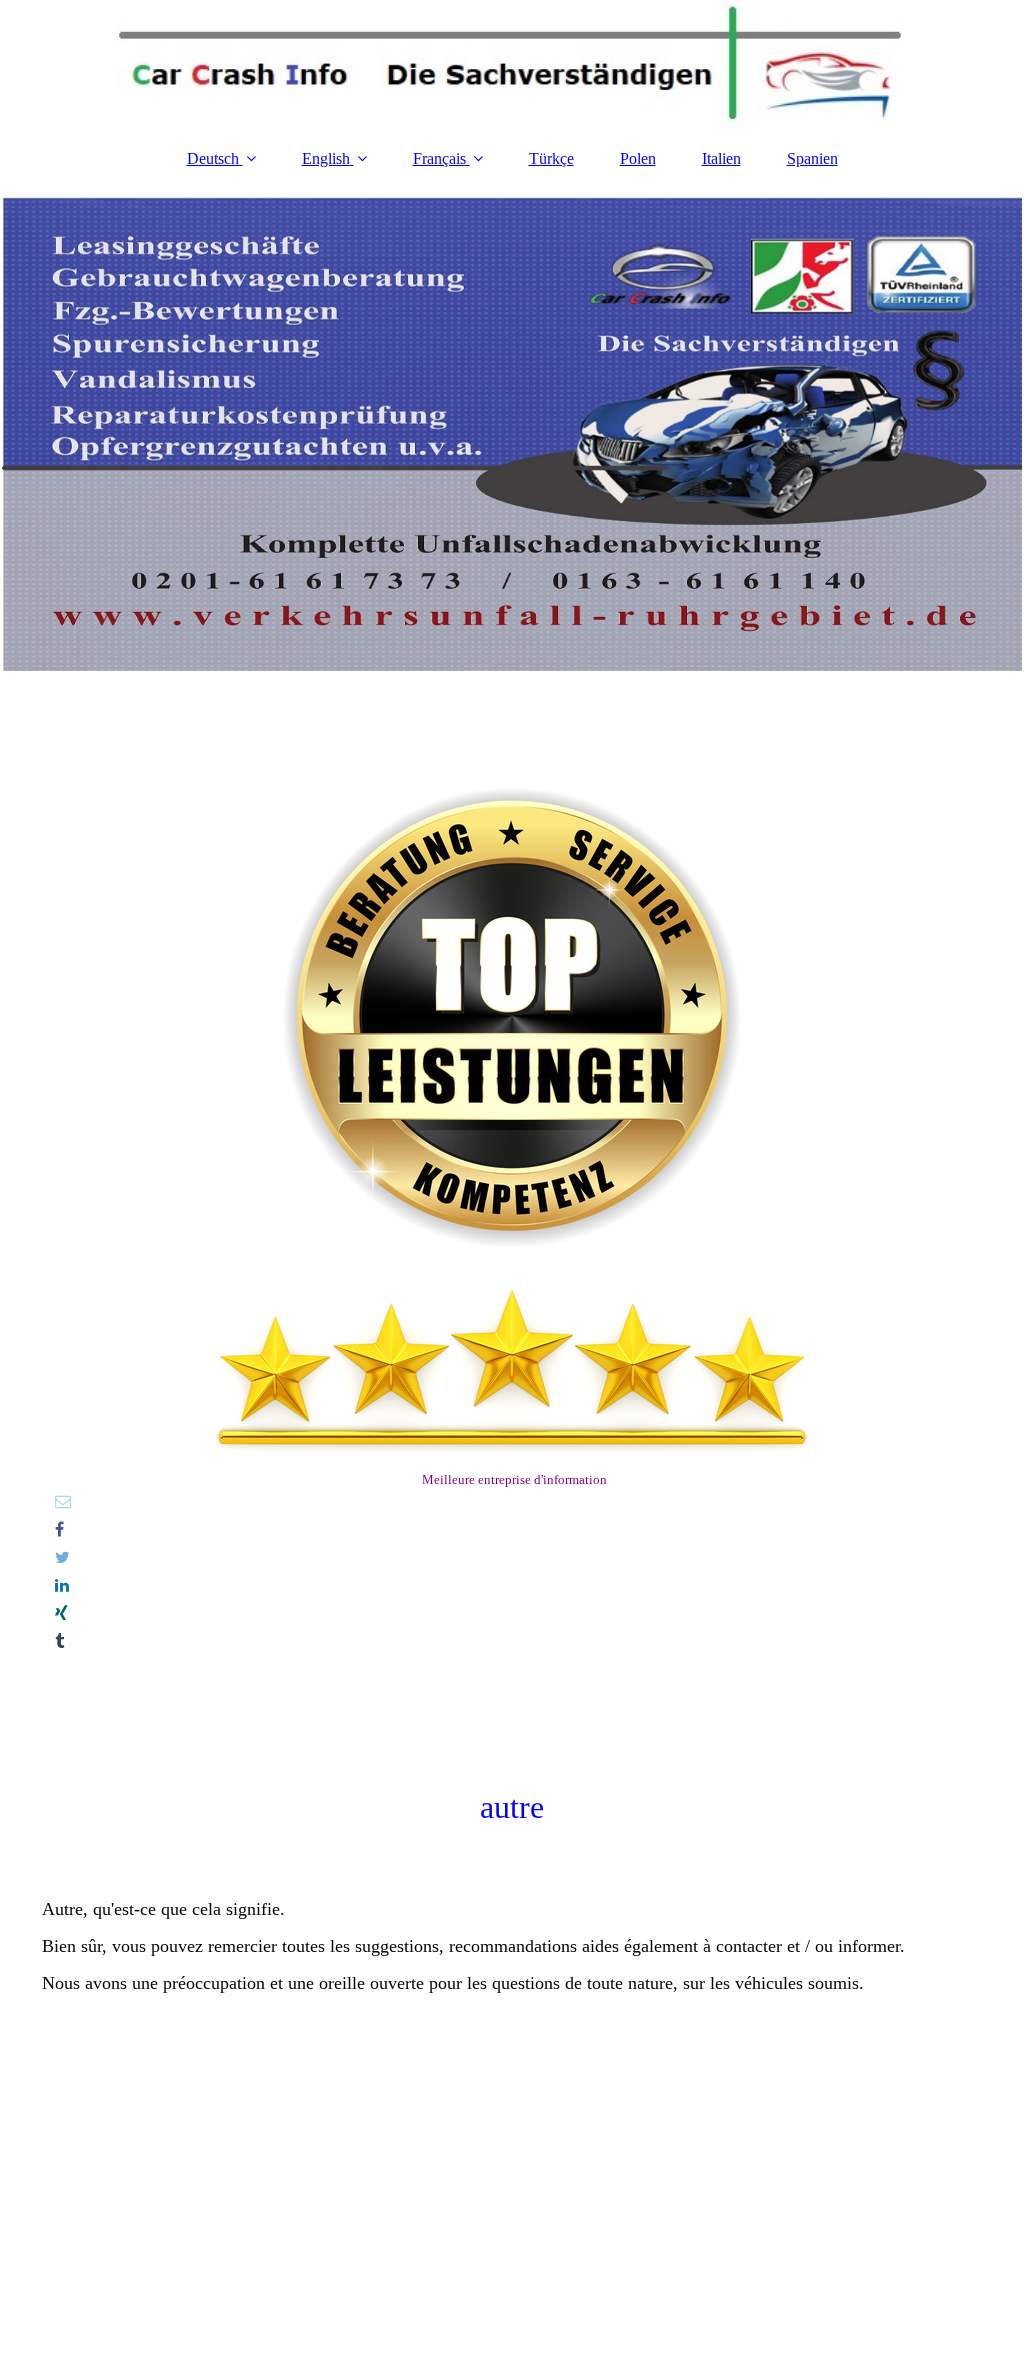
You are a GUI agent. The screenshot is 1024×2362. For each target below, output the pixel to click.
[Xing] (60, 1613)
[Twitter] (61, 1557)
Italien (721, 158)
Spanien (812, 158)
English (326, 158)
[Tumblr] (58, 1641)
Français (439, 158)
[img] (512, 65)
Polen (638, 158)
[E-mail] (61, 1501)
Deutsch (215, 158)
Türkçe (551, 158)
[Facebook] (58, 1529)
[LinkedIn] (60, 1585)
